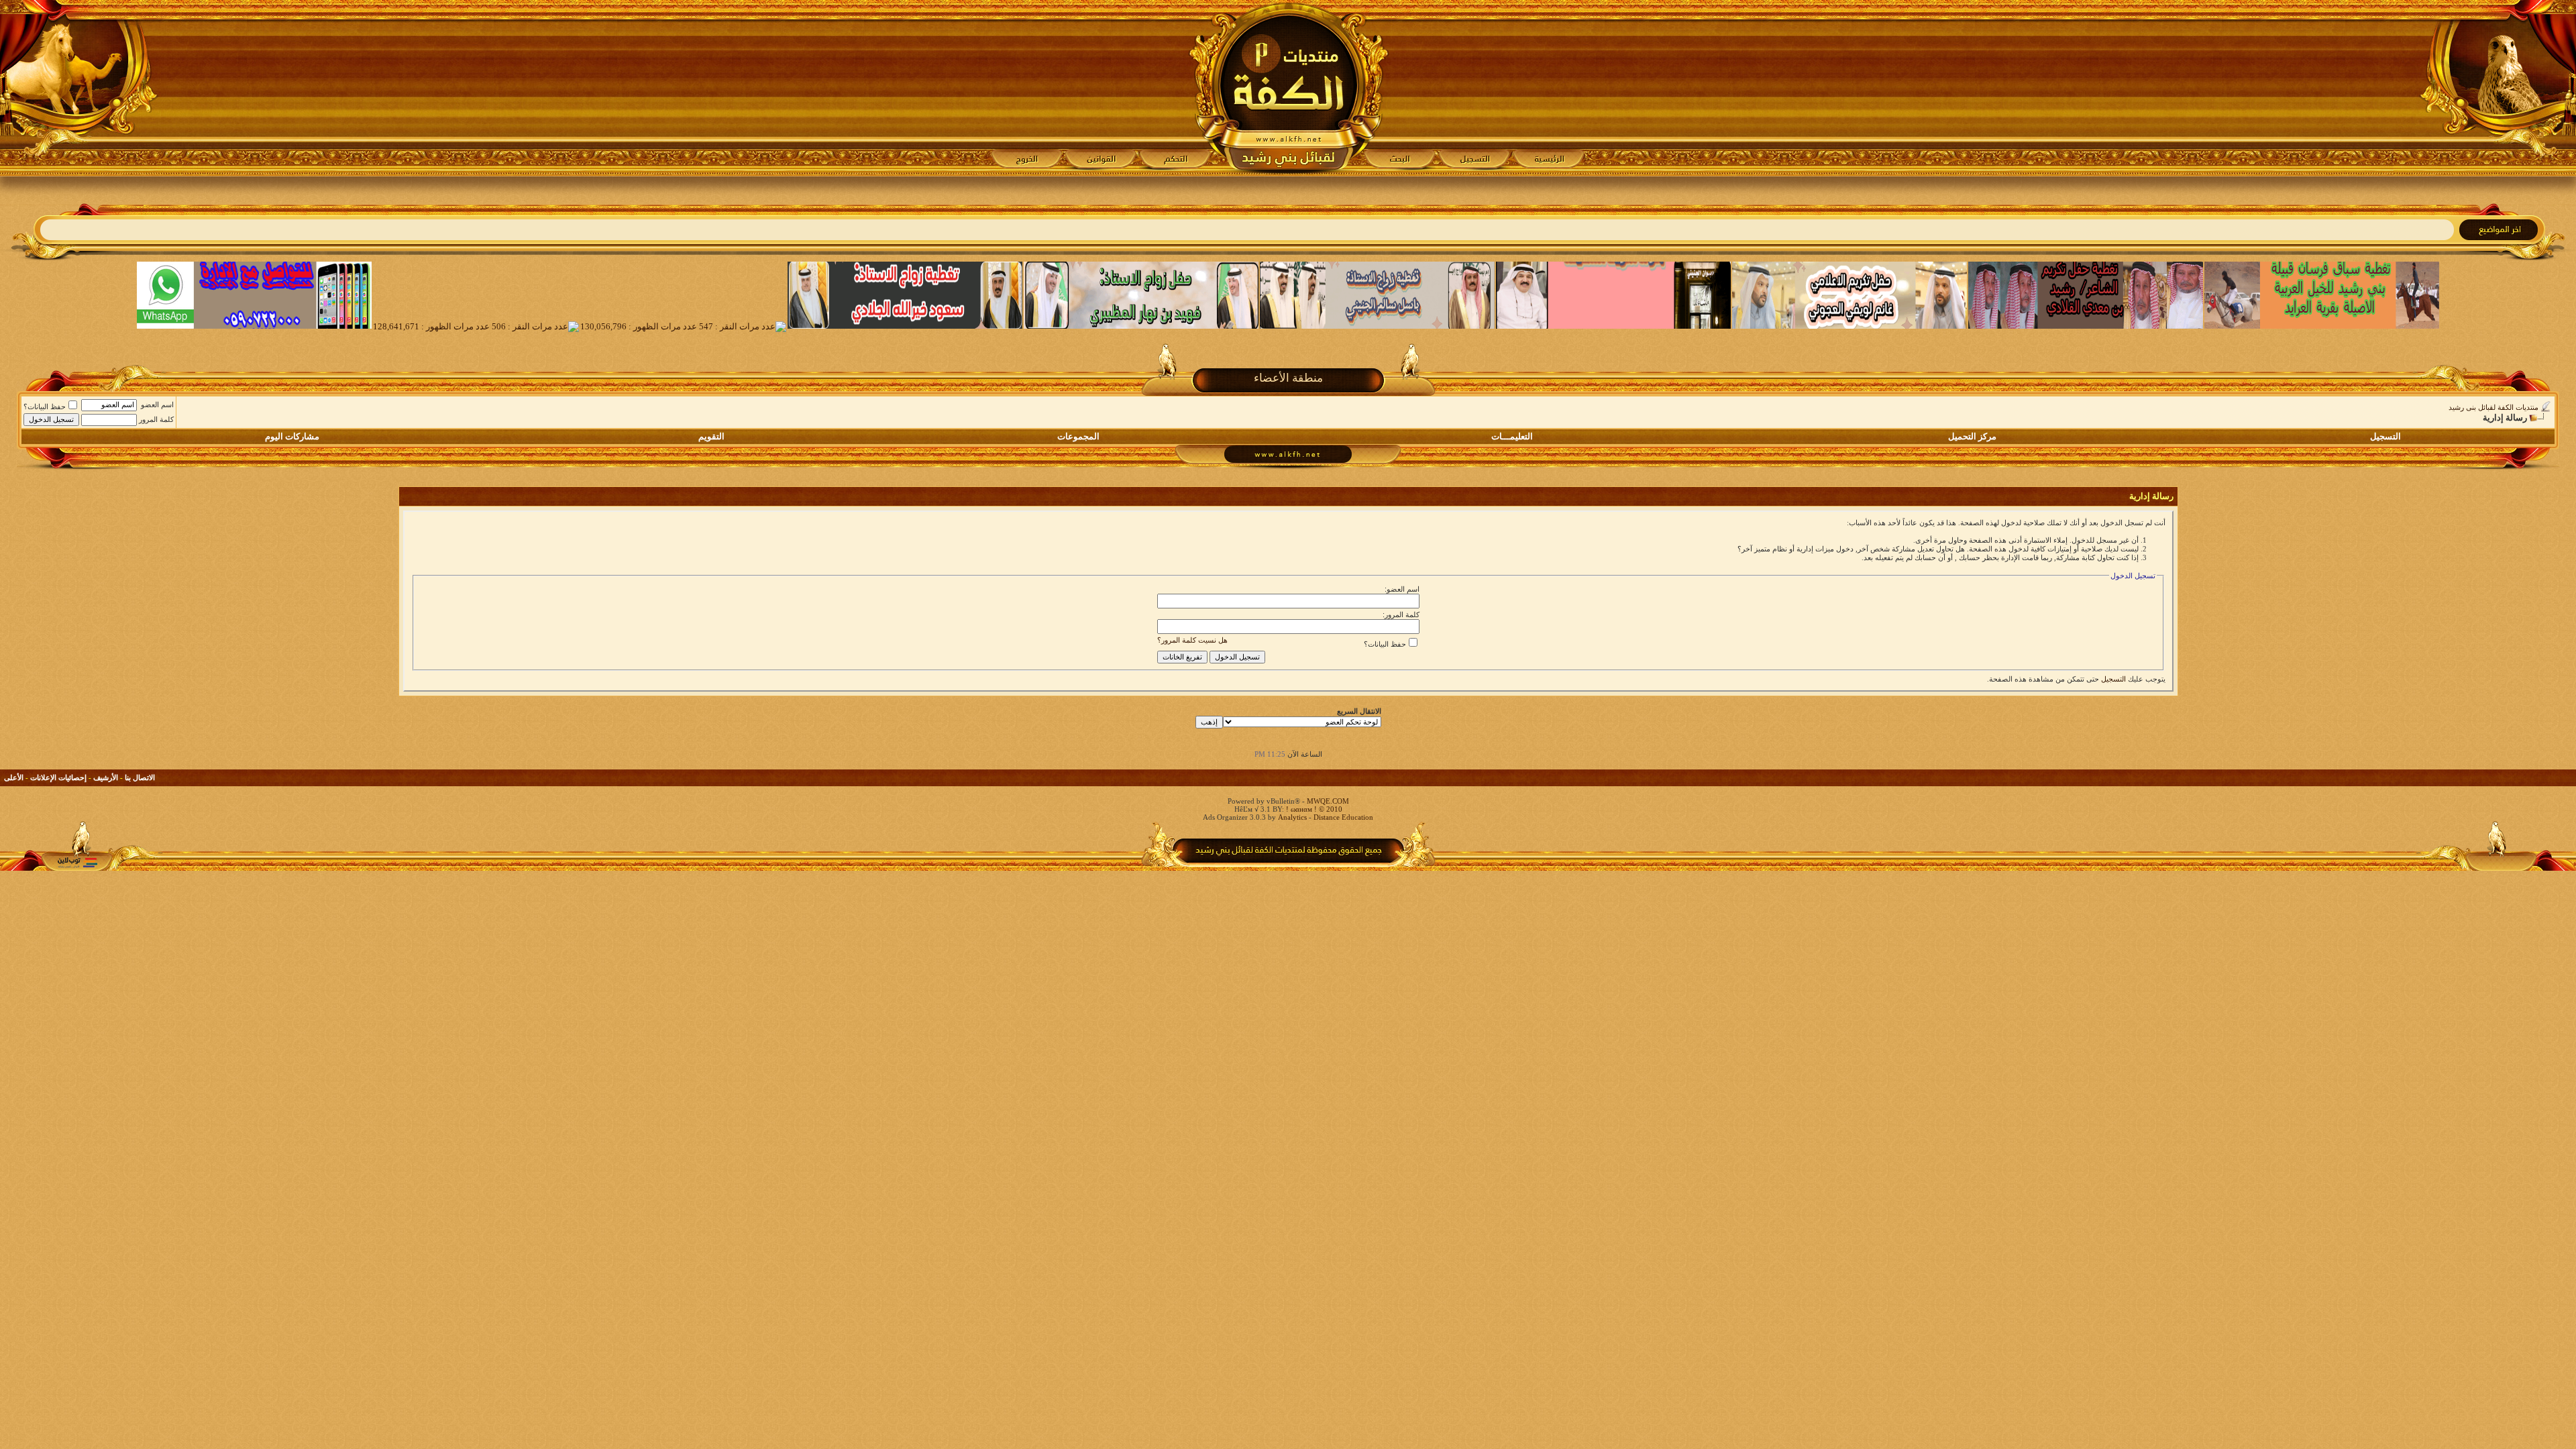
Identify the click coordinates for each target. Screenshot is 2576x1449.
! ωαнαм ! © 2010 (1313, 809)
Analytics (1292, 817)
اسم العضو (157, 405)
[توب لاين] (77, 862)
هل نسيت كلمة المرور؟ (1192, 640)
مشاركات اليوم (292, 436)
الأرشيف (106, 777)
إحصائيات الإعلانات (58, 777)
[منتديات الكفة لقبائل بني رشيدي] (1288, 88)
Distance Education (1343, 817)
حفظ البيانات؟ (45, 407)
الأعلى (14, 777)
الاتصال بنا (140, 777)
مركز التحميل (1972, 436)
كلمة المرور (156, 419)
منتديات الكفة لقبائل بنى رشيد (2493, 407)
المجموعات (1078, 436)
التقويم (711, 436)
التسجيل (2385, 436)
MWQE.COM (1328, 801)
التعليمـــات (1512, 436)
